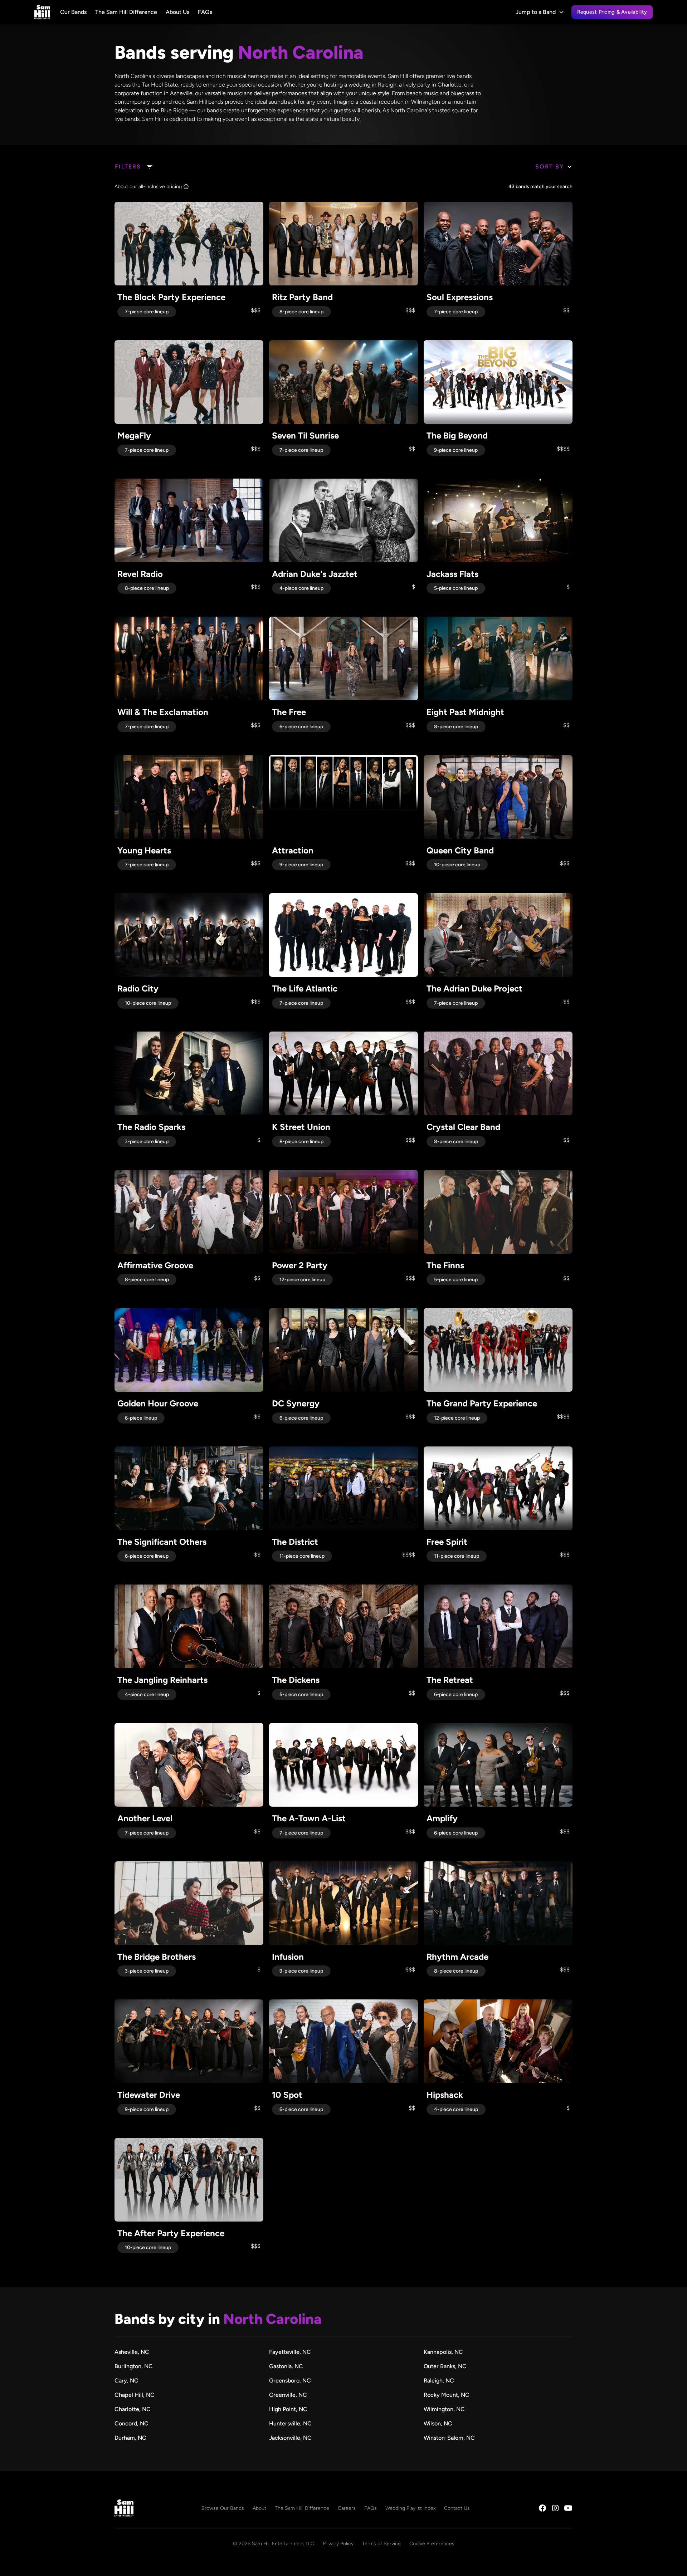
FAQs (205, 12)
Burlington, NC (134, 2366)
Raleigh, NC (439, 2381)
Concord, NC (131, 2423)
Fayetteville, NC (290, 2352)
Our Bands (73, 12)
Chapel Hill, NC (135, 2395)
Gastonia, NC (286, 2366)
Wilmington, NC (444, 2409)
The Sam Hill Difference (126, 12)
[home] (42, 12)
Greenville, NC (288, 2395)
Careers (347, 2508)
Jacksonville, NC (290, 2438)
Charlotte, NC (133, 2409)
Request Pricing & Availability (612, 12)
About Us (177, 12)
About (259, 2508)
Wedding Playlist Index (410, 2508)
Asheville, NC (132, 2352)
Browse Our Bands (223, 2508)
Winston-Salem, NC (449, 2438)
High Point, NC (288, 2409)
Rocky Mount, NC (447, 2395)
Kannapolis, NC (443, 2352)
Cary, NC (126, 2381)
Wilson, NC (438, 2423)
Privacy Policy (338, 2544)
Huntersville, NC (290, 2423)
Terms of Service (381, 2544)
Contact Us (457, 2508)
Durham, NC (130, 2438)
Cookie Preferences (432, 2544)
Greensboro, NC (290, 2381)
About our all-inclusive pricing (148, 187)
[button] (540, 12)
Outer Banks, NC (445, 2366)
